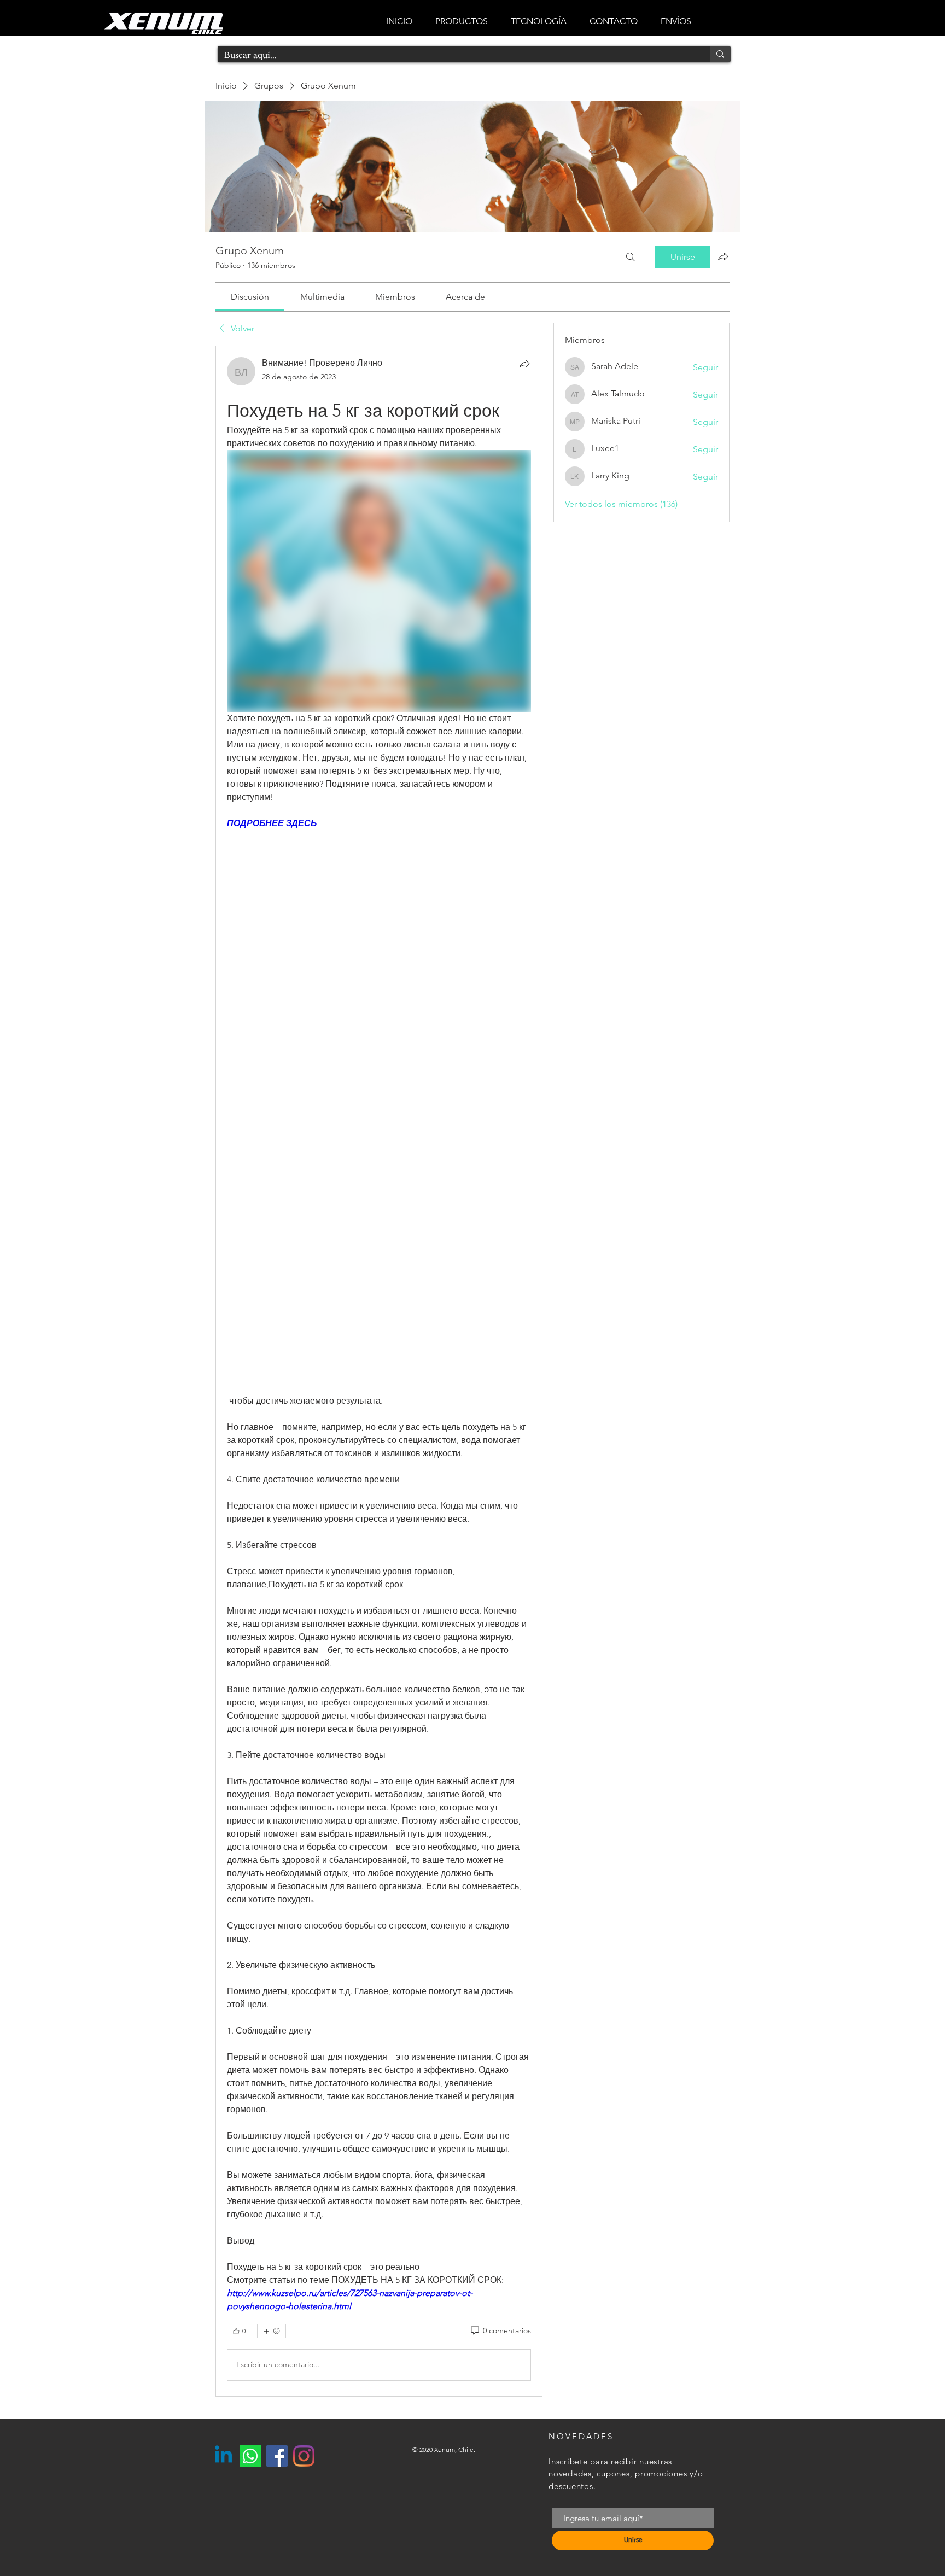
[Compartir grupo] (723, 256)
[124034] (250, 2456)
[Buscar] (631, 257)
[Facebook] (277, 2456)
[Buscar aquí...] (720, 54)
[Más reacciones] (272, 2331)
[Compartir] (524, 364)
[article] (379, 1371)
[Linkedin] (223, 2456)
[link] (250, 297)
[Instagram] (304, 2456)
